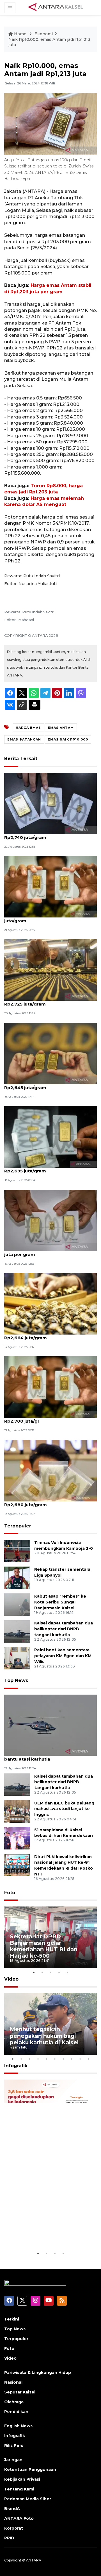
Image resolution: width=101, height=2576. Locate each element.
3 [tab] (50, 1972)
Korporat (14, 2528)
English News (18, 2426)
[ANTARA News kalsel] (56, 7)
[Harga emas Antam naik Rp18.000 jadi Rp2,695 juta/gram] (50, 1136)
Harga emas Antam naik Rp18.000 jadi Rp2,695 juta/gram (48, 1168)
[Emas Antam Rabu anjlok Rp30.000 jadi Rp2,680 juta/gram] (50, 1470)
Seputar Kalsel (20, 2392)
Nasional (13, 2382)
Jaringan (13, 2460)
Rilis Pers (14, 2445)
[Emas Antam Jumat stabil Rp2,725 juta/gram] (50, 886)
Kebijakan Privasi (22, 2479)
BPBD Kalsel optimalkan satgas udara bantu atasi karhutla (47, 1756)
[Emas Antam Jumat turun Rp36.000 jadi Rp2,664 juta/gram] (50, 1303)
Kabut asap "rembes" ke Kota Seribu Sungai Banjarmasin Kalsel (60, 1602)
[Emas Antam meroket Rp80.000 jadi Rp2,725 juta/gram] (50, 970)
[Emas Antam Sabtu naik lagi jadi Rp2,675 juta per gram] (50, 1220)
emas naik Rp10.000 (68, 739)
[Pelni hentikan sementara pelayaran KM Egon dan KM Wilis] (17, 1658)
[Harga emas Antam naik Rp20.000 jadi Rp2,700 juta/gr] (50, 1387)
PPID (9, 2538)
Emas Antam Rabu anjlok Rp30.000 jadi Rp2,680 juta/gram (49, 1502)
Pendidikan (16, 2412)
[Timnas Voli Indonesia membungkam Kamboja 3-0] (17, 1551)
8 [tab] (72, 2059)
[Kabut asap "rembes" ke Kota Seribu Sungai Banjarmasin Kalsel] (17, 1604)
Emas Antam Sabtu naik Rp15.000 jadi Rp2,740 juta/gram (47, 834)
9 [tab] (80, 2059)
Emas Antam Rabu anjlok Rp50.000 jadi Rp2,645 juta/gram (49, 1085)
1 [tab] (34, 1972)
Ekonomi (44, 34)
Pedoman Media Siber (28, 2499)
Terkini (12, 2319)
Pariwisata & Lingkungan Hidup (38, 2372)
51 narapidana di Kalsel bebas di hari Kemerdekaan (64, 1833)
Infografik (16, 2066)
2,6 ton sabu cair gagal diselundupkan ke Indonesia (50, 2233)
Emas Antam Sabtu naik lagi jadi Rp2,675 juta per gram (50, 1252)
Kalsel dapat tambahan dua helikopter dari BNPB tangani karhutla (64, 1629)
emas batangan (24, 739)
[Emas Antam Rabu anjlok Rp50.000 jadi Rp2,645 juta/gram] (50, 1053)
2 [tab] (42, 1972)
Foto (10, 1893)
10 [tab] (88, 2059)
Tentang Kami (19, 2489)
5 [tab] (67, 1972)
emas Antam (61, 728)
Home (20, 34)
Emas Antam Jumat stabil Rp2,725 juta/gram (43, 918)
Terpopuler (18, 1526)
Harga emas (28, 728)
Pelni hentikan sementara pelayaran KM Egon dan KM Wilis (63, 1656)
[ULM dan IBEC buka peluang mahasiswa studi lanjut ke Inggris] (17, 1811)
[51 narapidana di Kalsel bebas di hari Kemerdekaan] (17, 1838)
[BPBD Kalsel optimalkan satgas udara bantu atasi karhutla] (50, 1725)
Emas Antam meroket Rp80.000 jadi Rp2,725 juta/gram (46, 1001)
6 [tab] (55, 2059)
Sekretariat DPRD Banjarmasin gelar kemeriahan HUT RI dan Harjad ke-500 (44, 1946)
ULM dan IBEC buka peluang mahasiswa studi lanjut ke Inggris (64, 1809)
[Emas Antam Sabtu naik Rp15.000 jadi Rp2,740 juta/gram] (50, 803)
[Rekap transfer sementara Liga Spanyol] (17, 1578)
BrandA (12, 2509)
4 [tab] (59, 1972)
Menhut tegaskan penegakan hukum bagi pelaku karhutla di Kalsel (44, 2036)
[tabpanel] (50, 1937)
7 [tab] (63, 2059)
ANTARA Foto (19, 2518)
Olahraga (14, 2402)
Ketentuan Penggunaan (30, 2469)
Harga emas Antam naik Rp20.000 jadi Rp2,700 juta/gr (48, 1418)
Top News (16, 1680)
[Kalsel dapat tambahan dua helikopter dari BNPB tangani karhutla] (17, 1631)
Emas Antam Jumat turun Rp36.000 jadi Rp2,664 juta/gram (50, 1335)
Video (11, 1979)
